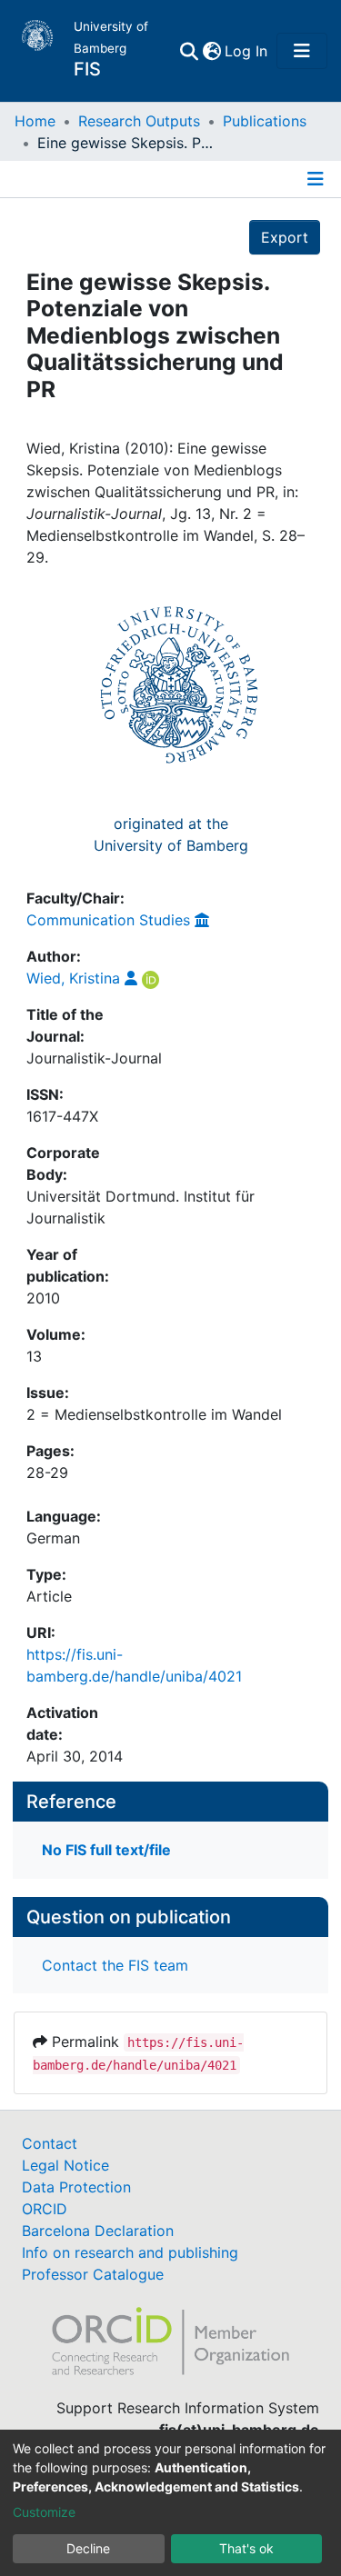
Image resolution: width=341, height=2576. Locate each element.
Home (35, 121)
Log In (247, 51)
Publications (265, 121)
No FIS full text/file (106, 1850)
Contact (50, 2143)
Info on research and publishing (130, 2252)
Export (285, 237)
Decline (88, 2548)
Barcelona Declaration (98, 2231)
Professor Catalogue (93, 2274)
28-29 (47, 1473)
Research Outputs (139, 121)
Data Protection (76, 2187)
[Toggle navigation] (302, 51)
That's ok (246, 2548)
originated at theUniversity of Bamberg (171, 834)
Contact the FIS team (115, 1965)
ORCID (45, 2209)
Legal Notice (65, 2165)
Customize (44, 2512)
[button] (211, 51)
